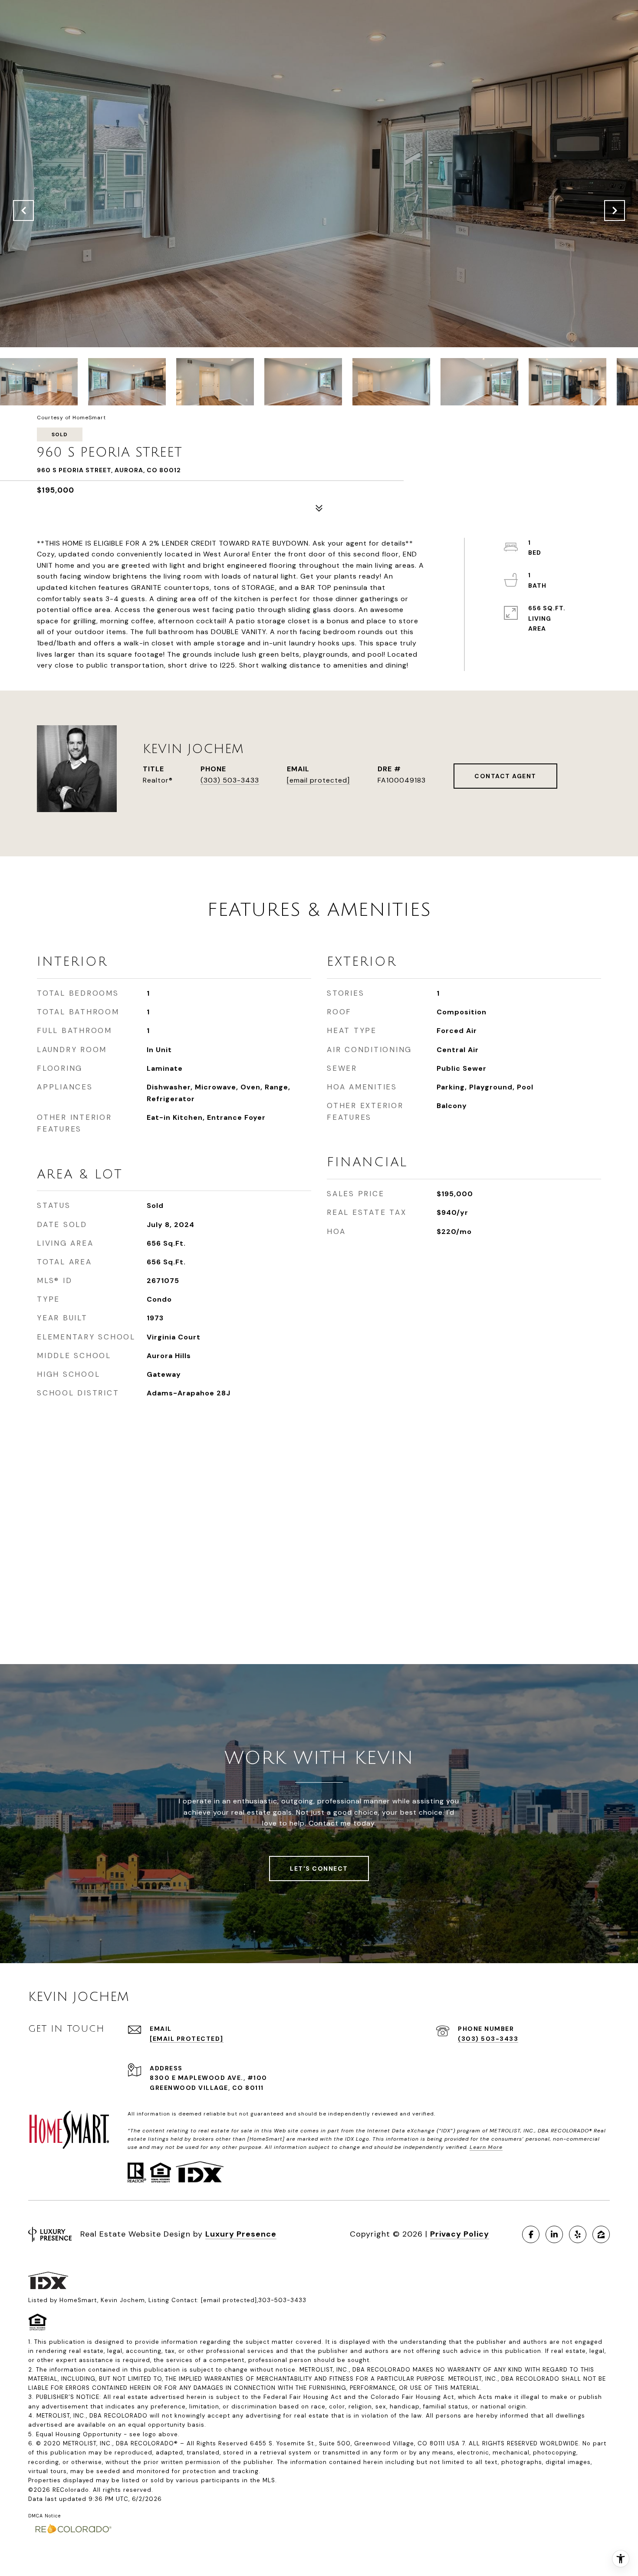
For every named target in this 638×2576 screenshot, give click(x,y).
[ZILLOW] (601, 2234)
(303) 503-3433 (230, 780)
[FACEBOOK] (531, 2234)
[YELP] (578, 2234)
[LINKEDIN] (554, 2234)
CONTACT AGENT (505, 776)
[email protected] (229, 2300)
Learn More (486, 2147)
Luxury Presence (241, 2234)
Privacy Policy (460, 2234)
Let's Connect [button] (319, 1869)
